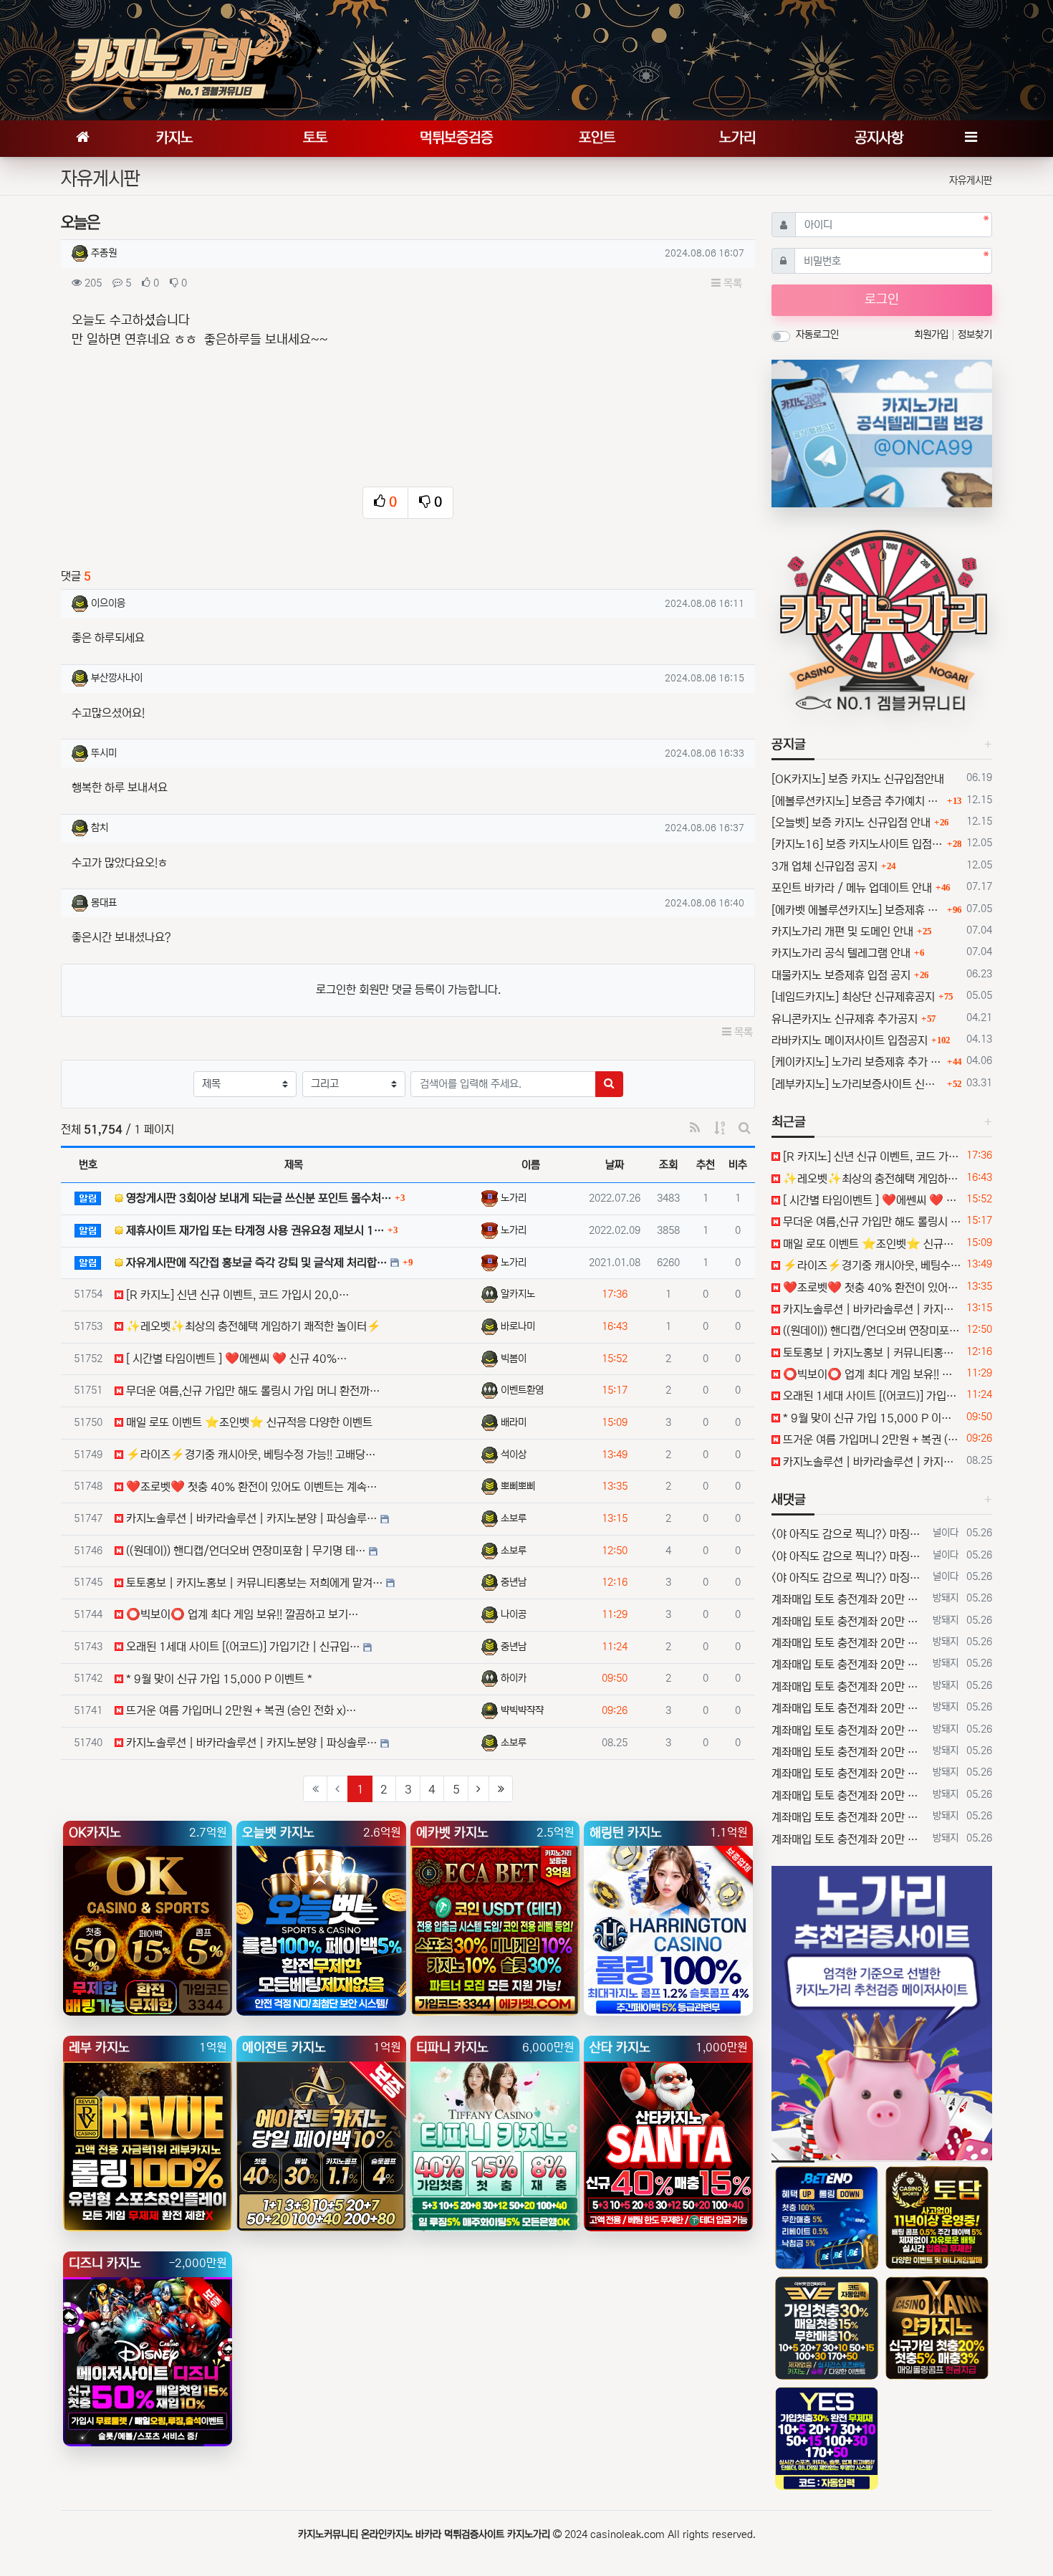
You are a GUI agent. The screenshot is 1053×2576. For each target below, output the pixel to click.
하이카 (514, 1678)
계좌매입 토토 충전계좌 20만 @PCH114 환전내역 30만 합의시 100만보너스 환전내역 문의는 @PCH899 (849, 1599)
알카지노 (518, 1294)
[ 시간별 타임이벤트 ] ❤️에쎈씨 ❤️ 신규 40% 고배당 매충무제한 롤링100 (871, 1200)
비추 (738, 1165)
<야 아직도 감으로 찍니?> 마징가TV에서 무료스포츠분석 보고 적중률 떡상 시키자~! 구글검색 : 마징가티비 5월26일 (849, 1534)
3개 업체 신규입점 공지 (824, 866)
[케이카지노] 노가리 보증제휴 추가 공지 (857, 1062)
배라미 (514, 1422)
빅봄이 (514, 1359)
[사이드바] (971, 139)
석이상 (514, 1455)
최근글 (789, 1122)
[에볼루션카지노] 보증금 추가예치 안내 (857, 801)
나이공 (514, 1614)
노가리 (514, 1198)
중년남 (514, 1582)
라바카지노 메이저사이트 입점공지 (850, 1040)
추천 (706, 1165)
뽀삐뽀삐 (518, 1486)
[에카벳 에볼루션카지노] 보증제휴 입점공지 (857, 910)
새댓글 (789, 1500)
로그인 (882, 300)
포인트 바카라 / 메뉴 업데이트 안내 (852, 888)
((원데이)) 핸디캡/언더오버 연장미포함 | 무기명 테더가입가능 (871, 1331)
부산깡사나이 (117, 678)
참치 (100, 828)
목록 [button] (731, 283)
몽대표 (104, 903)
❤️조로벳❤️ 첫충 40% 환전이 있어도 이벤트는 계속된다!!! (871, 1288)
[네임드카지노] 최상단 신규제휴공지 (853, 997)
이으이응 (108, 603)
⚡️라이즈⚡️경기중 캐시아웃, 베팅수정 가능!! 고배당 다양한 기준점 (871, 1265)
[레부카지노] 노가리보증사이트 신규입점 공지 (857, 1084)
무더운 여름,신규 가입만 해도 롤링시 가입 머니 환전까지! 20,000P (871, 1222)
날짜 (615, 1165)
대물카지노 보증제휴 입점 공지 (841, 975)
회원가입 (933, 335)
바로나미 (518, 1326)
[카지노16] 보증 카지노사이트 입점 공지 (857, 844)
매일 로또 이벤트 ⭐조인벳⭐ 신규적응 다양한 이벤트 (871, 1244)
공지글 (789, 744)
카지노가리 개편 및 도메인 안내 (842, 932)
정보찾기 (975, 335)
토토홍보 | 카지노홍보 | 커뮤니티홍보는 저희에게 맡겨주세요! (871, 1353)
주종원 (104, 253)
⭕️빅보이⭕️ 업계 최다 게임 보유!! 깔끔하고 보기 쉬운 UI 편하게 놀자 (871, 1374)
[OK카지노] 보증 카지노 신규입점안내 (858, 779)
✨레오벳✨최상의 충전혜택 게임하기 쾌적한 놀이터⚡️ (871, 1179)
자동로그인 (817, 335)
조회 (668, 1165)
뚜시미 (104, 753)
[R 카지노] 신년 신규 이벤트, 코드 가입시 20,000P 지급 (871, 1157)
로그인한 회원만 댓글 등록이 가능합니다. (408, 990)
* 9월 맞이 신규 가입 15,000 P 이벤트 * (871, 1418)
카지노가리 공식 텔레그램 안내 (841, 953)
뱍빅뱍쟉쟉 (522, 1710)
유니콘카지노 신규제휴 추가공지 (845, 1019)
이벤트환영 (522, 1390)
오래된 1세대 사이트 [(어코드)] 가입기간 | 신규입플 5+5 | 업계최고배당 (871, 1396)
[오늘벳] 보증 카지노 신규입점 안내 (851, 823)
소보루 (514, 1518)
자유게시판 (971, 181)
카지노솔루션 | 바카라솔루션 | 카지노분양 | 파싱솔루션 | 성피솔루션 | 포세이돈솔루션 (871, 1309)
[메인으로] (82, 139)
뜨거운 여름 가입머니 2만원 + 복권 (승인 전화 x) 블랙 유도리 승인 (871, 1440)
